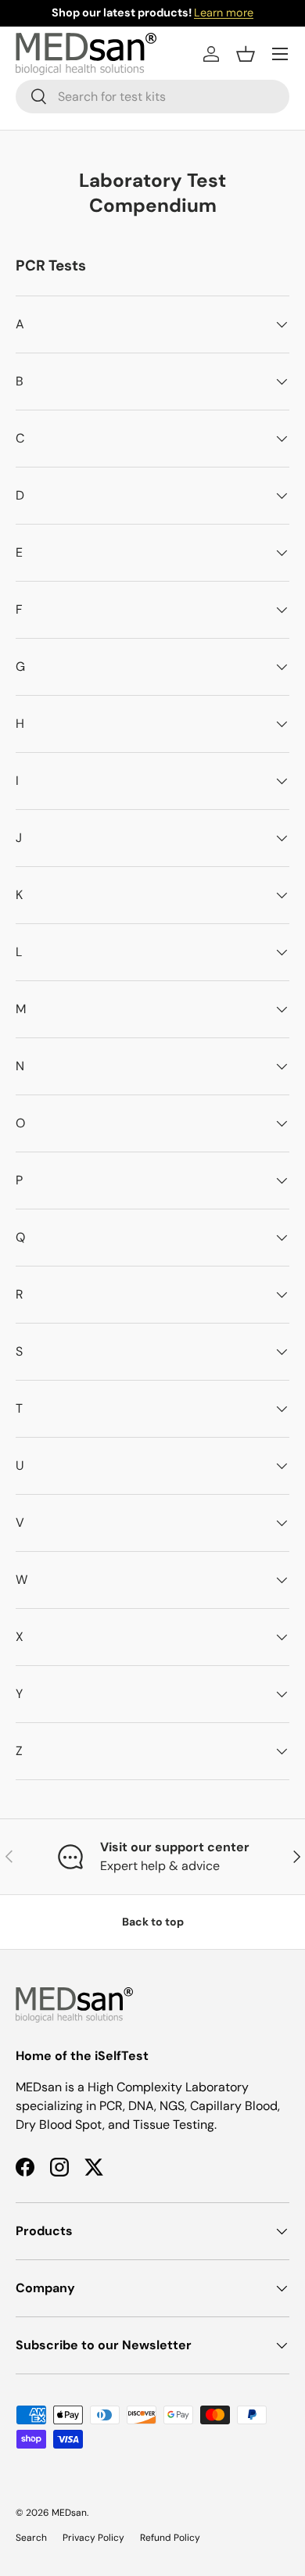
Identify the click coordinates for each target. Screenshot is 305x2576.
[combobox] (152, 97)
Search (31, 2538)
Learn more (224, 13)
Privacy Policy (93, 2538)
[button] (246, 54)
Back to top (153, 1922)
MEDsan (69, 2513)
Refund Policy (170, 2538)
